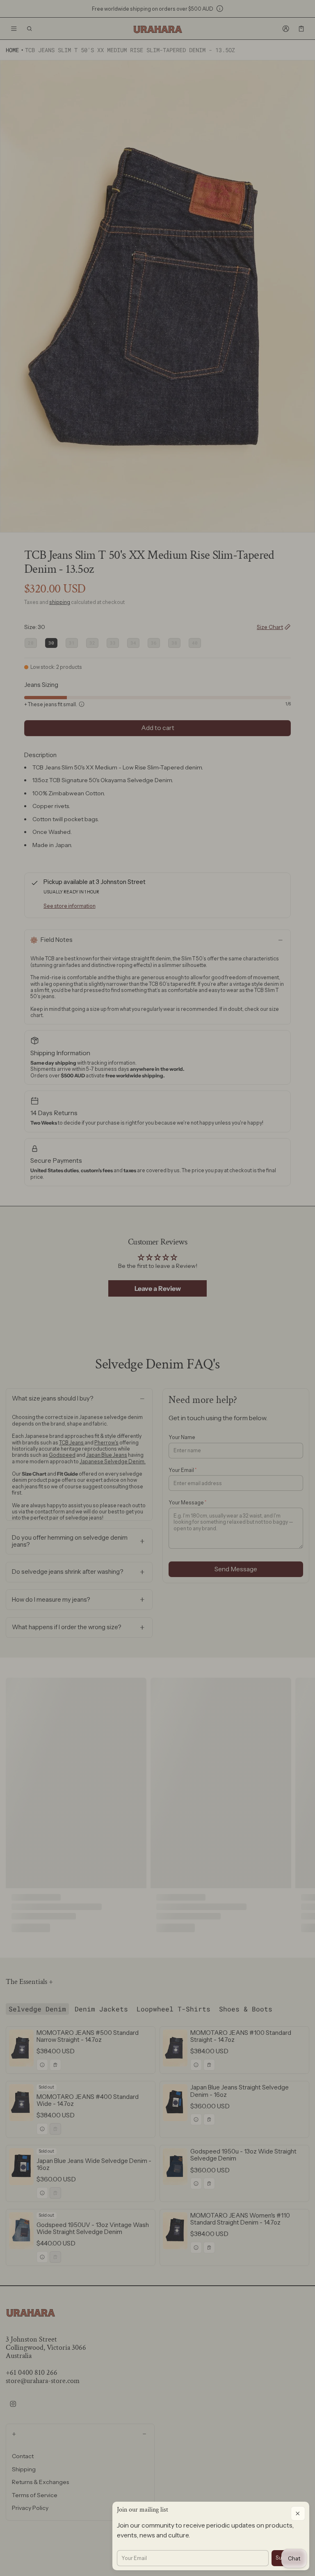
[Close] (298, 2513)
